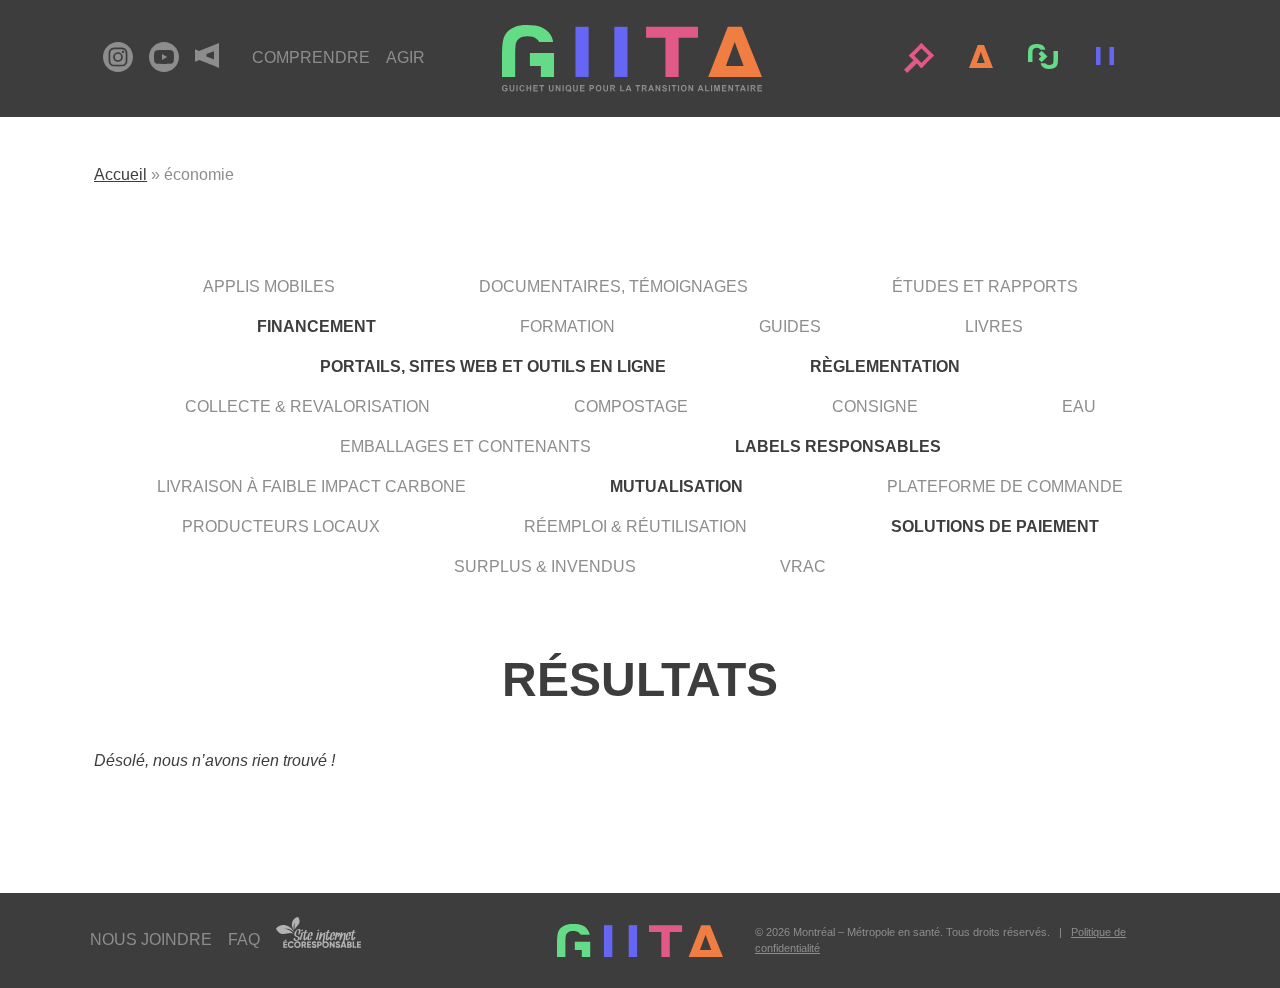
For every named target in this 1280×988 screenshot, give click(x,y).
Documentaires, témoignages (613, 286)
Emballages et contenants (465, 446)
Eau (1079, 406)
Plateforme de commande (1005, 486)
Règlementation (885, 366)
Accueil (120, 174)
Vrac (803, 566)
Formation (567, 326)
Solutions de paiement (995, 526)
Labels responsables (838, 446)
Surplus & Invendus (545, 566)
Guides (790, 326)
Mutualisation (676, 486)
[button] (919, 58)
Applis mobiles (269, 286)
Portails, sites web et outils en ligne (493, 366)
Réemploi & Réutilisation (635, 526)
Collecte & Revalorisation (307, 406)
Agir (405, 57)
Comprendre (311, 57)
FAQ (244, 939)
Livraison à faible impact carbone (311, 486)
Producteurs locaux (281, 526)
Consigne (875, 406)
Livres (994, 326)
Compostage (631, 406)
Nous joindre (151, 939)
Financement (316, 326)
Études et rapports (985, 286)
